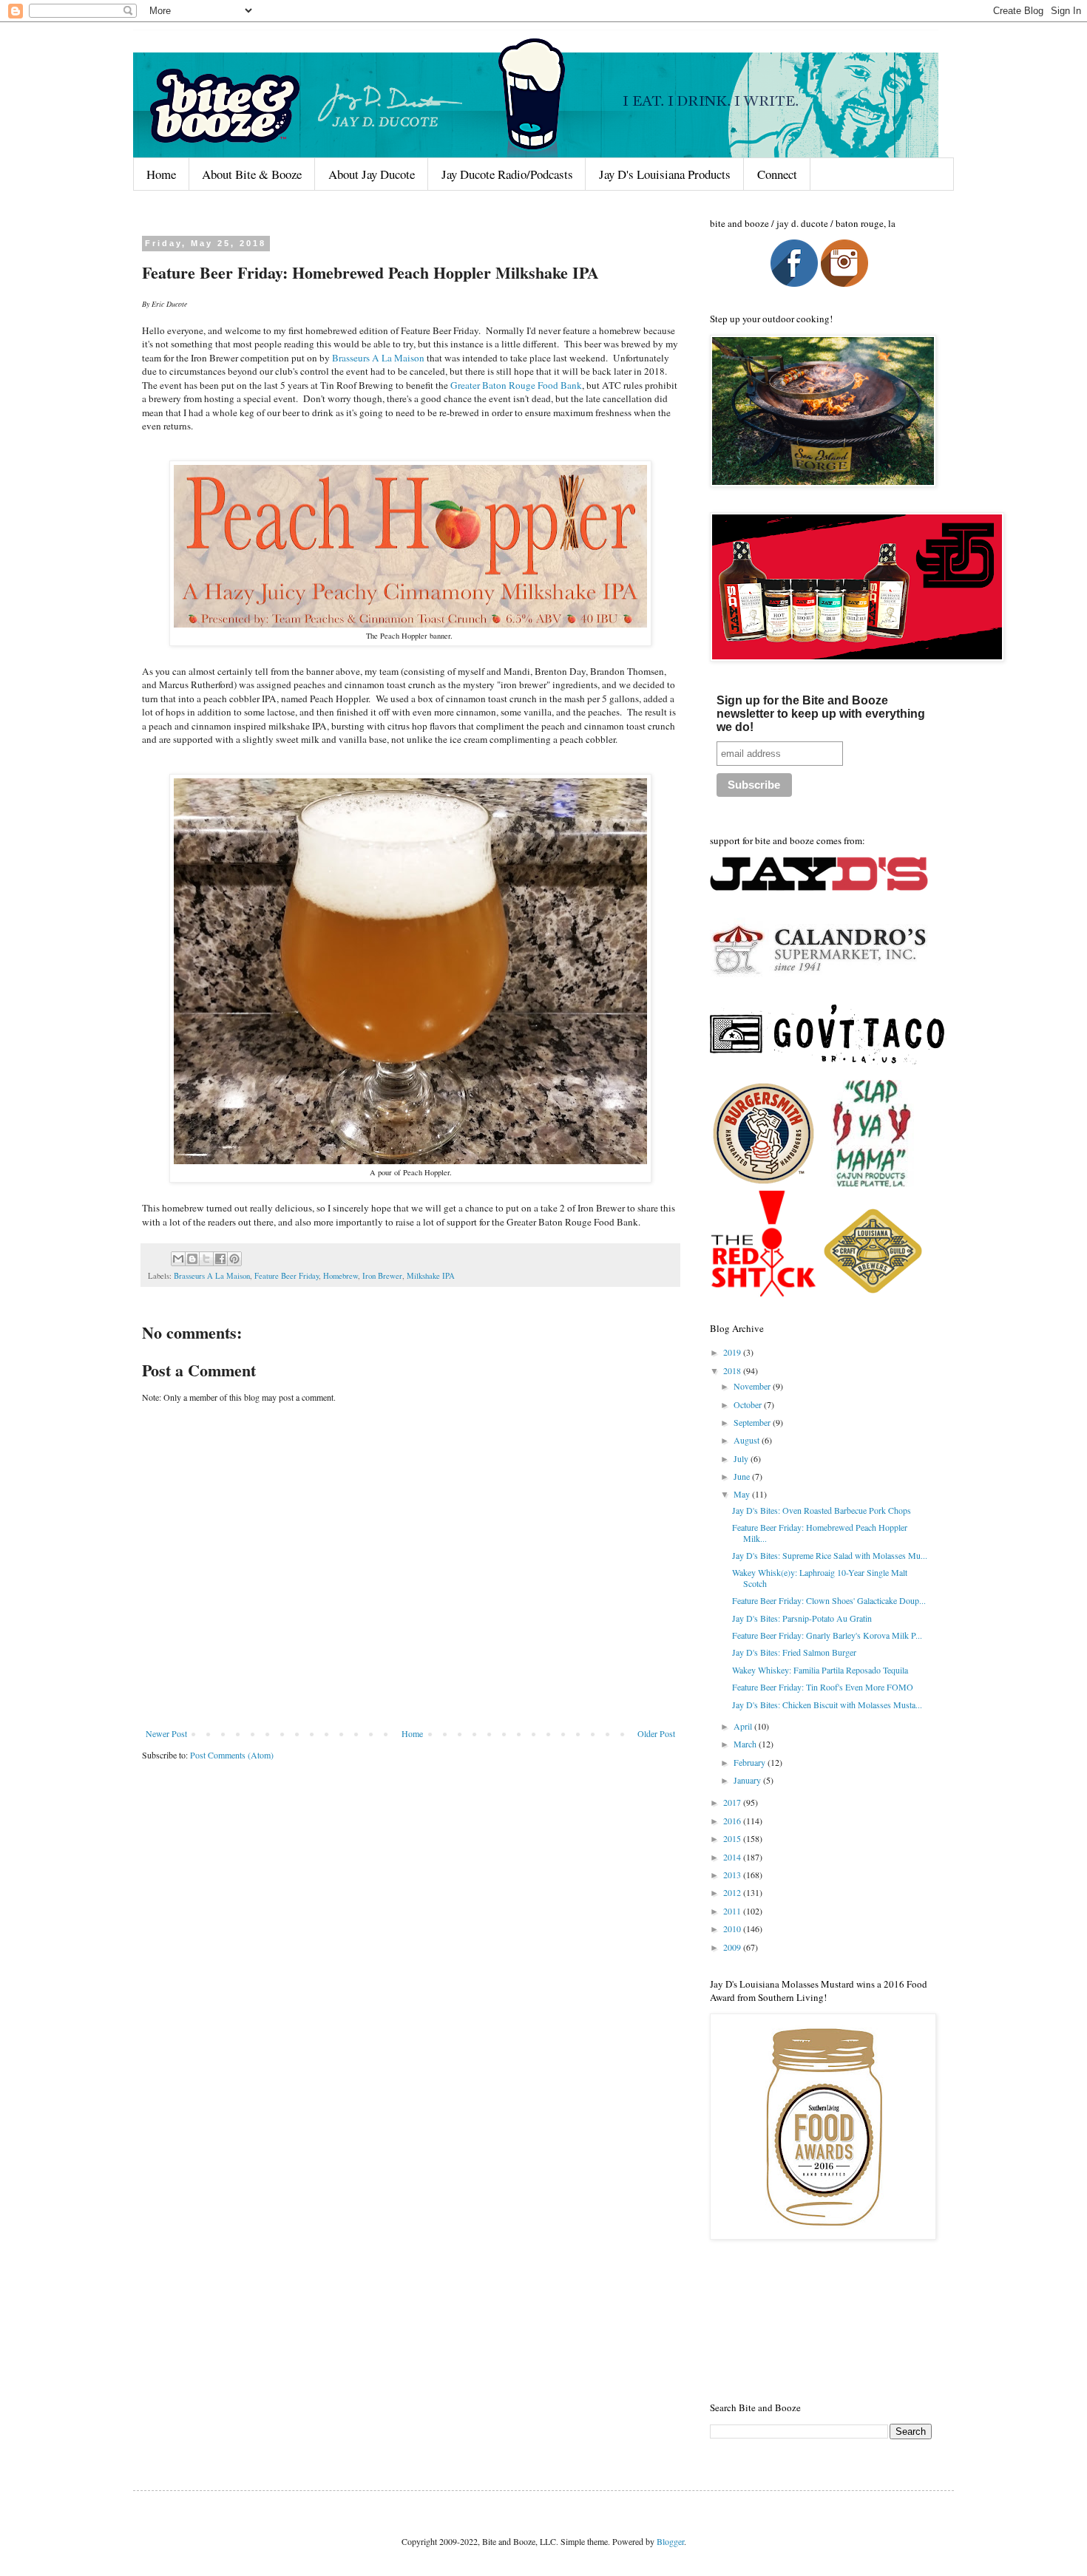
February (751, 1762)
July (742, 1458)
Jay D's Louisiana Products (665, 174)
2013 (733, 1875)
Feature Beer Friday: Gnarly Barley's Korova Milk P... (827, 1635)
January (748, 1780)
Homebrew (341, 1276)
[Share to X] (206, 1259)
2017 (733, 1802)
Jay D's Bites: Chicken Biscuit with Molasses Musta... (827, 1705)
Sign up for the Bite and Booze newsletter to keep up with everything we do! (821, 714)
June (743, 1476)
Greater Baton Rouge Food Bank (516, 385)
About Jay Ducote (372, 174)
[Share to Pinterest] (234, 1259)
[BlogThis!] (192, 1259)
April (744, 1726)
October (749, 1404)
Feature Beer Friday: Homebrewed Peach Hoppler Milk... (820, 1532)
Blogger (670, 2541)
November (753, 1386)
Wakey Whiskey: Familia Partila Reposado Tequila (820, 1670)
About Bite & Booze (252, 174)
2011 (733, 1911)
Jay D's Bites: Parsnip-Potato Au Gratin (802, 1618)
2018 (733, 1370)
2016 (733, 1821)
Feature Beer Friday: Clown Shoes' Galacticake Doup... (829, 1600)
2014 (733, 1857)
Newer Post (166, 1733)
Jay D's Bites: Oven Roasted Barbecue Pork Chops (822, 1510)
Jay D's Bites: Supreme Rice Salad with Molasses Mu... (830, 1555)
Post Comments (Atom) (232, 1755)
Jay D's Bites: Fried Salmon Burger (794, 1652)
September (753, 1422)
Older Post (656, 1733)
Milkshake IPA (431, 1276)
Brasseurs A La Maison (378, 358)
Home (161, 174)
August (748, 1440)
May (743, 1494)
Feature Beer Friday (287, 1276)
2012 (733, 1892)
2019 (733, 1352)
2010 (733, 1928)
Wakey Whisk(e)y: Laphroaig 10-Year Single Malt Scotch (820, 1577)
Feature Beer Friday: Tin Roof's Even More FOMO (823, 1687)
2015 (733, 1838)
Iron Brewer (382, 1276)
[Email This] (178, 1259)
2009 (733, 1947)
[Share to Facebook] (220, 1259)
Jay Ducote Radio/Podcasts (507, 174)
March (746, 1744)
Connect (777, 174)
